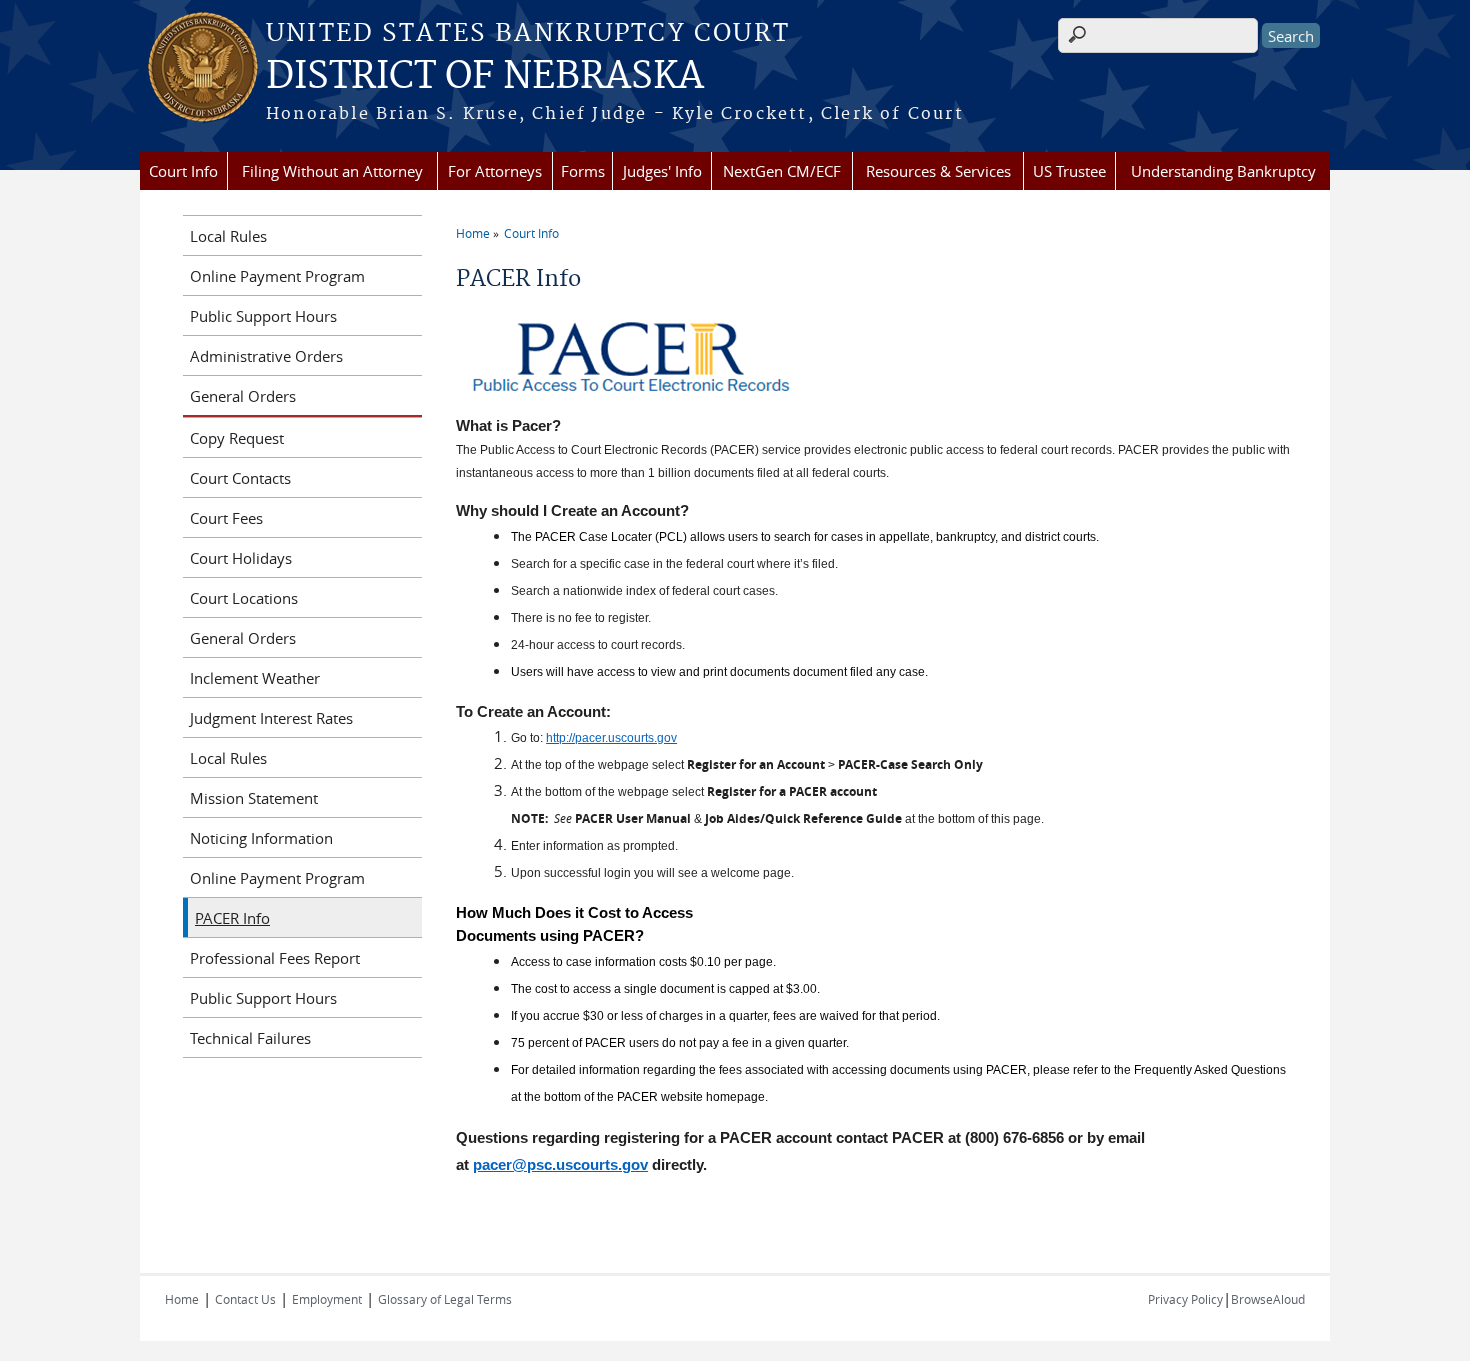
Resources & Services (938, 171)
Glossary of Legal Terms (445, 1299)
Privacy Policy (1185, 1299)
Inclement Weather (255, 678)
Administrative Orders (266, 356)
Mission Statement (254, 798)
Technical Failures (250, 1038)
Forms (583, 171)
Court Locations (244, 598)
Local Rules (228, 236)
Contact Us (245, 1299)
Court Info (183, 171)
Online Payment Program (277, 276)
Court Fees (226, 518)
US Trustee (1069, 171)
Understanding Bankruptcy (1223, 171)
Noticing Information (261, 838)
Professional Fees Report (275, 958)
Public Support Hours (263, 316)
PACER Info (232, 918)
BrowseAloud (1268, 1299)
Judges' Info (662, 171)
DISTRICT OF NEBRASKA (485, 77)
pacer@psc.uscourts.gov (560, 1165)
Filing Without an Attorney (332, 171)
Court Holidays (241, 558)
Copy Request (237, 438)
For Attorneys (495, 171)
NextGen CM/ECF (782, 171)
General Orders (243, 396)
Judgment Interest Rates (271, 718)
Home (473, 233)
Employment (327, 1299)
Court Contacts (240, 478)
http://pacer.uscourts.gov (611, 738)
